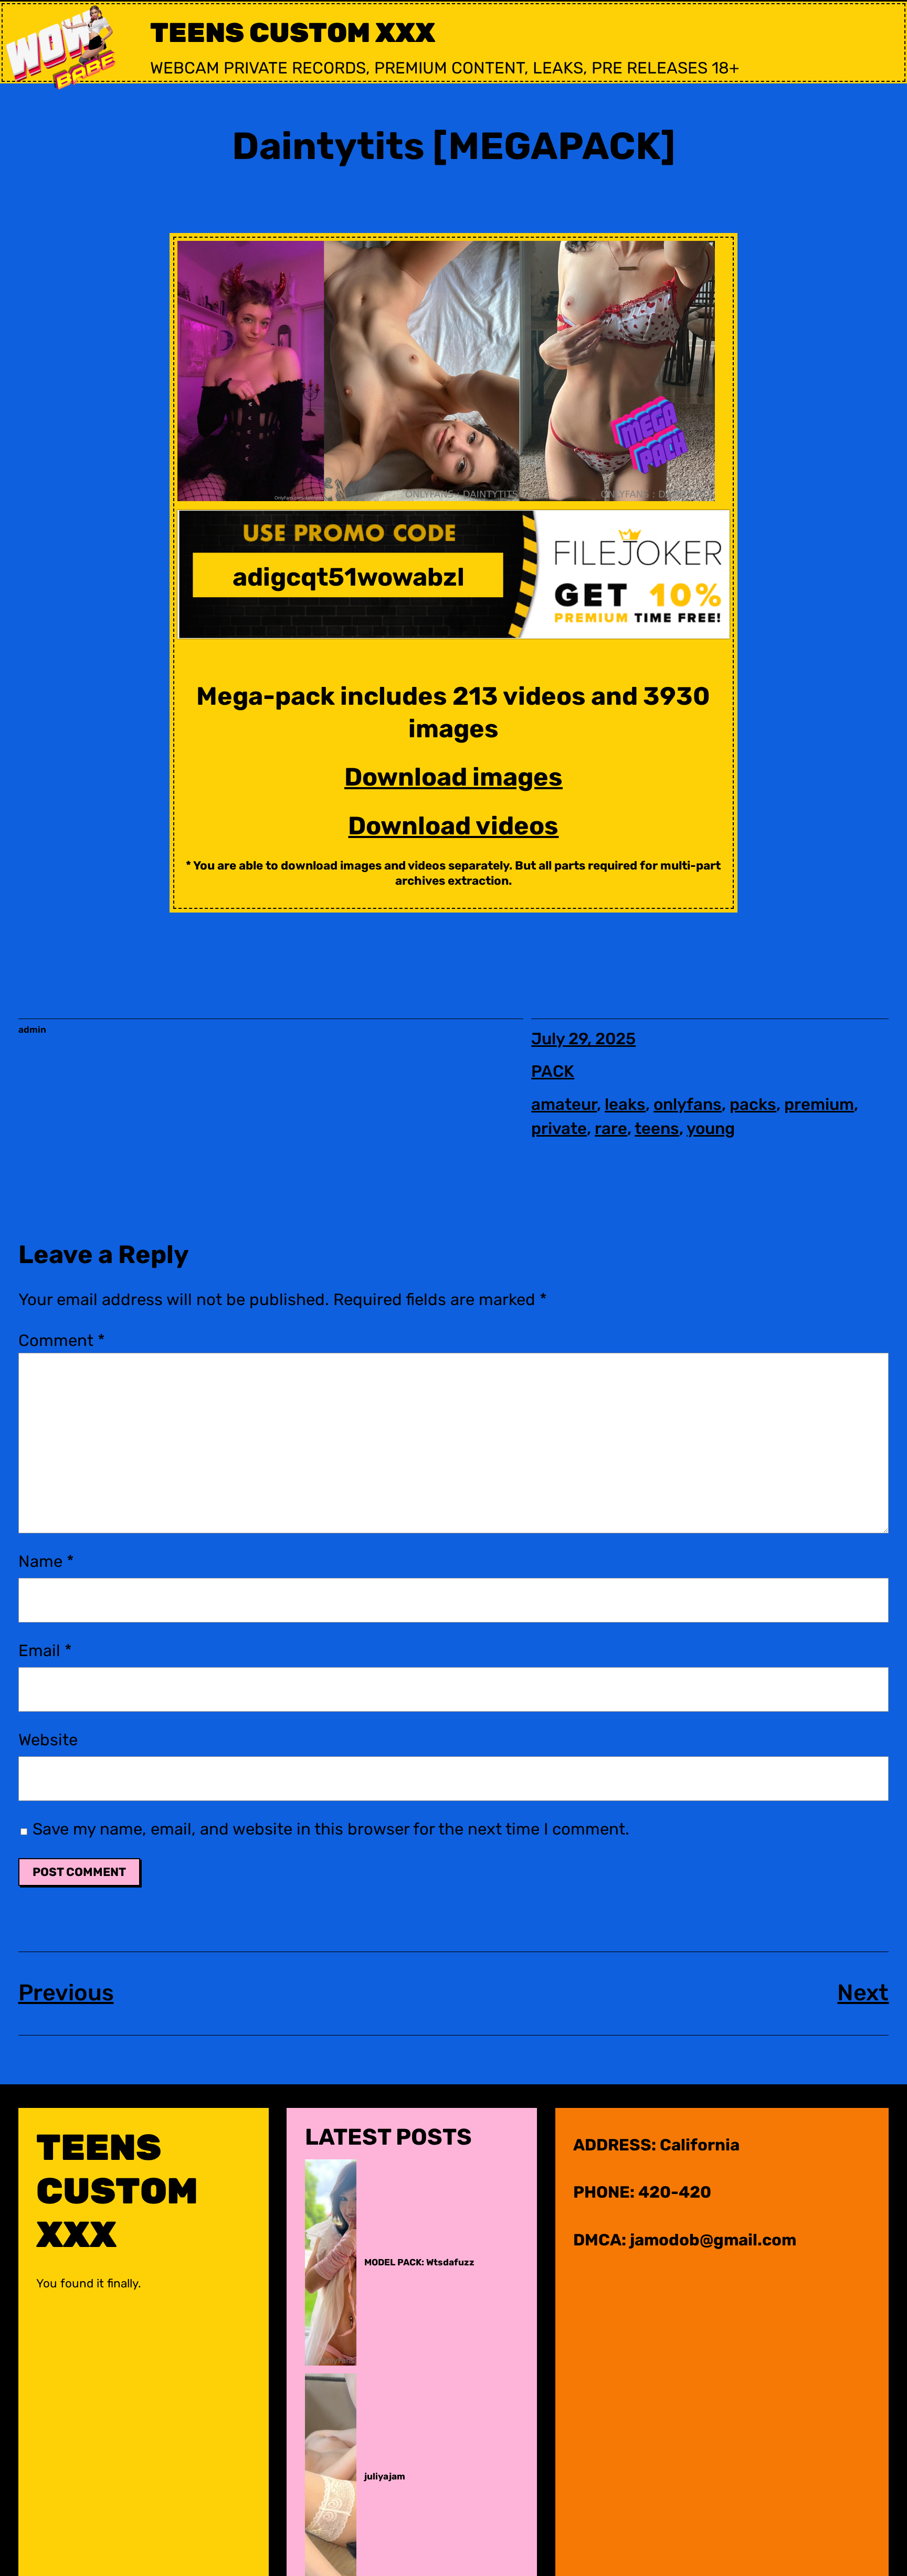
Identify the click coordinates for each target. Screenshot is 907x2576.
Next (863, 1993)
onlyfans (688, 1104)
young (711, 1128)
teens (657, 1128)
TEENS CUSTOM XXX (293, 33)
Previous (66, 1993)
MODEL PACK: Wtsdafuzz (419, 2262)
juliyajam (385, 2476)
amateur (564, 1104)
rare (611, 1128)
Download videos (453, 826)
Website (48, 1740)
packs (753, 1104)
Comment (62, 1340)
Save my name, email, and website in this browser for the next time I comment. (331, 1829)
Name (46, 1561)
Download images (454, 777)
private (559, 1128)
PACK (553, 1071)
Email (45, 1651)
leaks (625, 1104)
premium (819, 1104)
